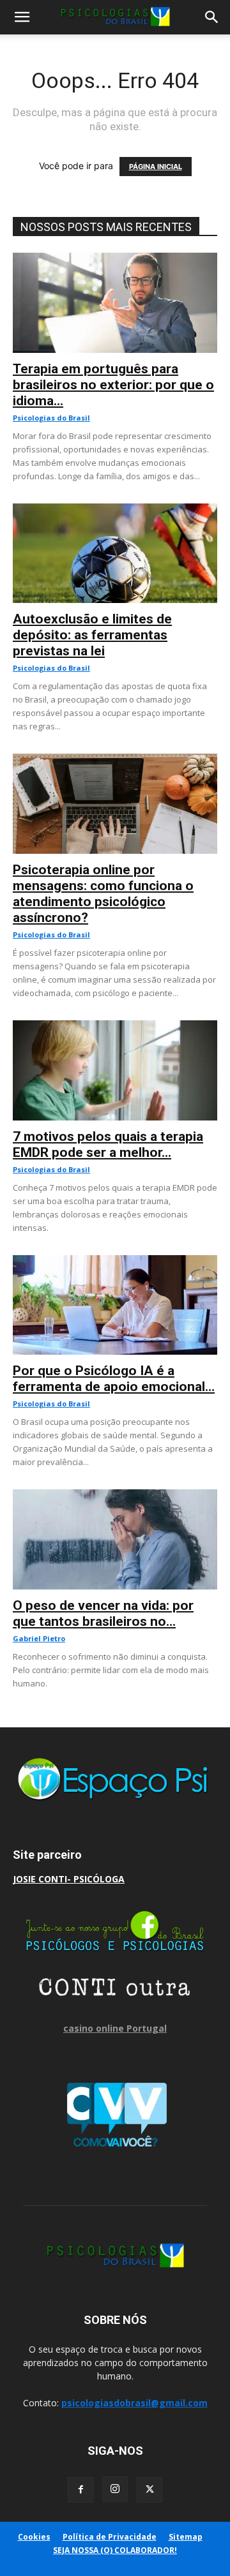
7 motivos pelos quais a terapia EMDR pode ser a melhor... (108, 1144)
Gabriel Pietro (39, 1638)
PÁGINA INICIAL (156, 167)
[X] (149, 2490)
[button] (22, 17)
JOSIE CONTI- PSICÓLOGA (69, 1879)
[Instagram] (115, 2489)
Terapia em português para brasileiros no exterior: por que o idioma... (113, 385)
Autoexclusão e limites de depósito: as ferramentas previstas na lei (92, 635)
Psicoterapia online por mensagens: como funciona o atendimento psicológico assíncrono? (103, 894)
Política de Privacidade (110, 2537)
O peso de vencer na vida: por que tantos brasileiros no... (103, 1613)
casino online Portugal (115, 2028)
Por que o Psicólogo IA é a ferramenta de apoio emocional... (114, 1379)
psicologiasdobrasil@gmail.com (134, 2403)
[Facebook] (80, 2490)
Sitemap (186, 2537)
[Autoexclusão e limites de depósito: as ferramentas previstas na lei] (115, 510)
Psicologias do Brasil (51, 418)
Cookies (34, 2537)
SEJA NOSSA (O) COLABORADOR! (115, 2550)
